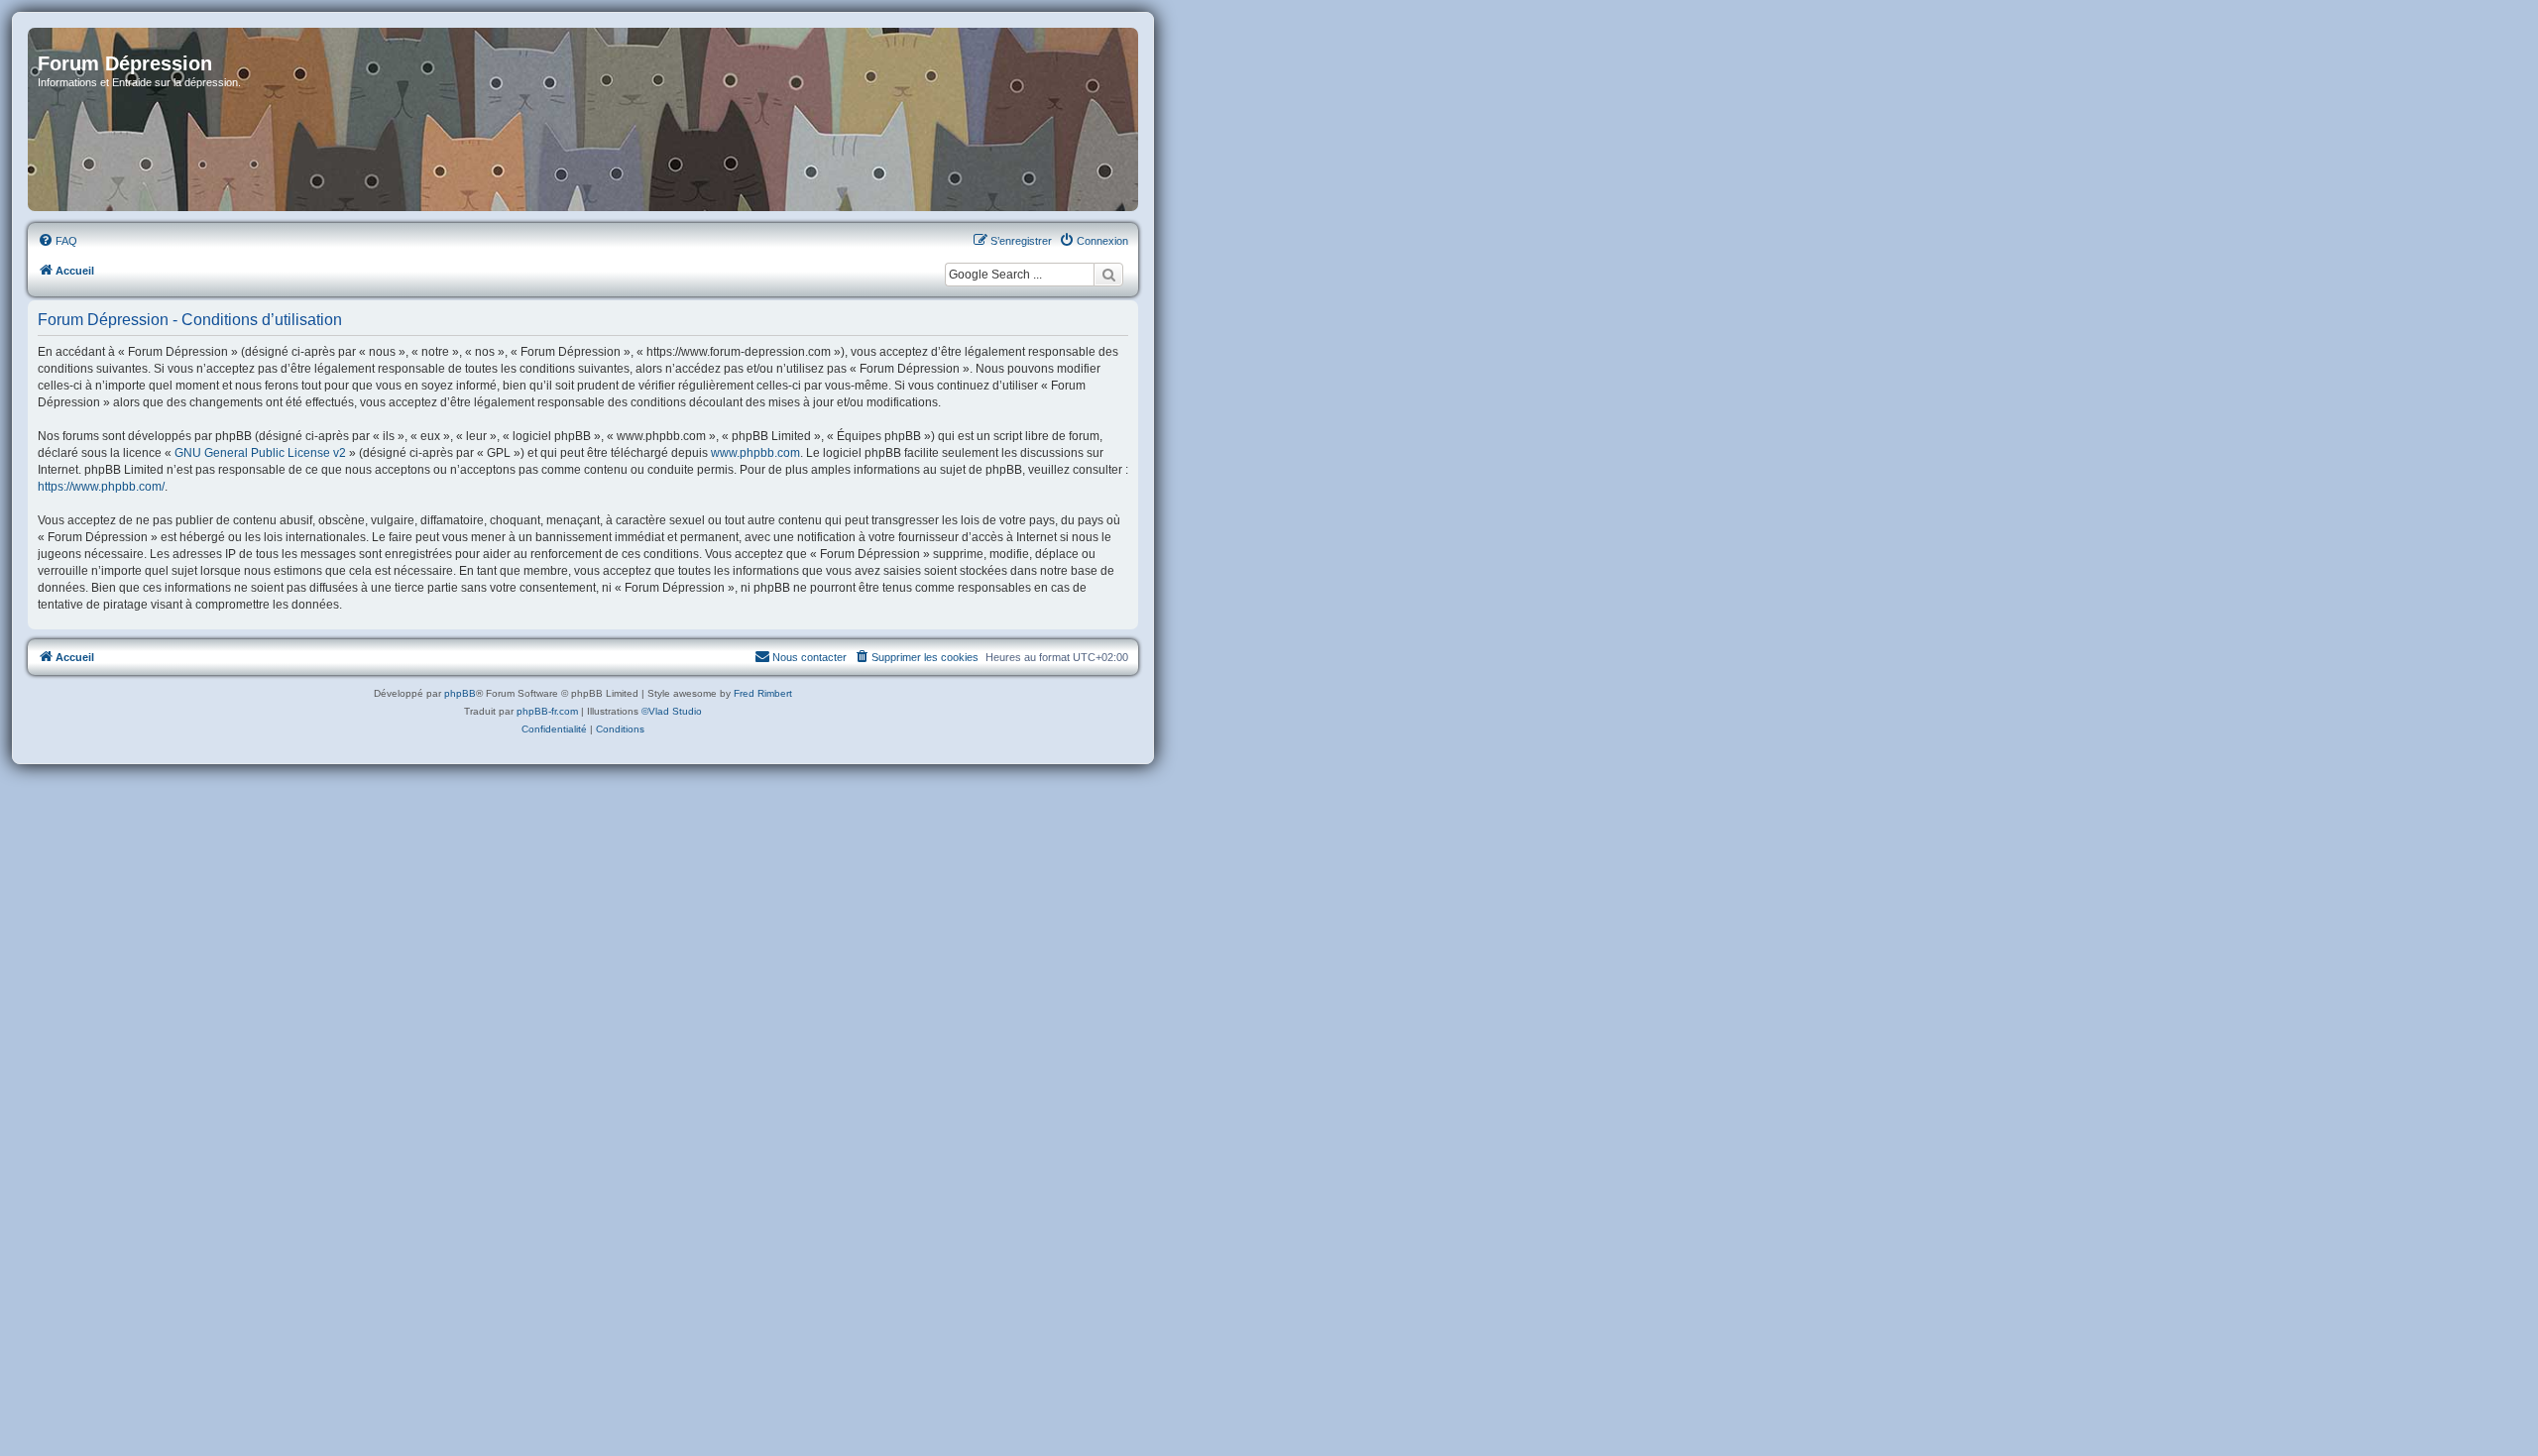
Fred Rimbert (763, 693)
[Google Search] (1108, 275)
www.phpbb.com (755, 453)
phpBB (460, 693)
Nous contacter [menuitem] (809, 657)
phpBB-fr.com (547, 711)
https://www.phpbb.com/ (101, 487)
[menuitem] (58, 241)
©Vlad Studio (672, 711)
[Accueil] (583, 119)
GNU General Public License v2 (260, 453)
